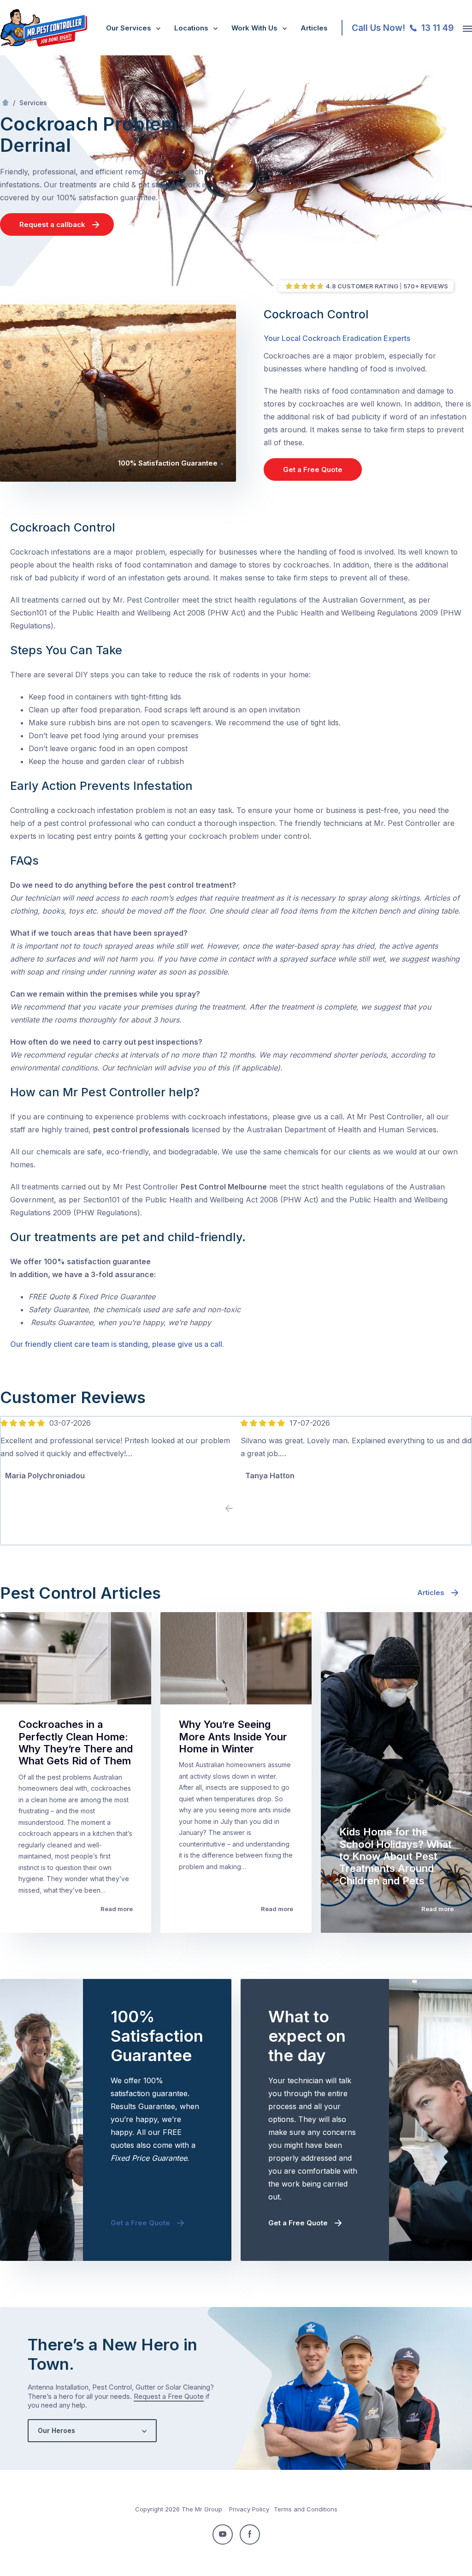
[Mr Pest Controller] (44, 45)
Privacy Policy (249, 2509)
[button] (243, 1509)
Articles (314, 28)
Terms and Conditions (306, 2509)
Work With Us (254, 28)
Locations (191, 28)
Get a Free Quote (313, 469)
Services (33, 103)
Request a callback (52, 224)
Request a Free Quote (169, 2396)
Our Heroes (56, 2430)
